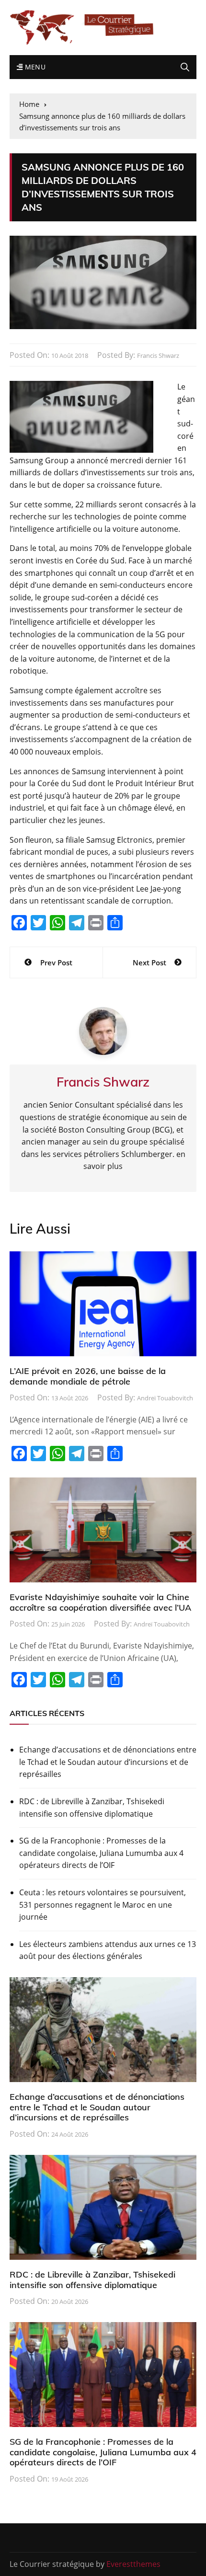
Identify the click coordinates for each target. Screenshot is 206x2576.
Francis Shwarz (158, 355)
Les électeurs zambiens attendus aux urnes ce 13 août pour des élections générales (108, 1950)
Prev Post (56, 962)
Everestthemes (133, 2564)
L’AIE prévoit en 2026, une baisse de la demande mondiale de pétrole (88, 1376)
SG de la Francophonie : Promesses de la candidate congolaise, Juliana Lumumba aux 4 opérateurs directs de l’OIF (101, 1853)
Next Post (149, 962)
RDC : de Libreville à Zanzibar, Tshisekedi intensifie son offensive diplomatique (92, 1808)
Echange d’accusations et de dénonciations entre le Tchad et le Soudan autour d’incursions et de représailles (108, 1762)
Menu (34, 67)
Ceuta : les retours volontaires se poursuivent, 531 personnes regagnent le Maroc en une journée (103, 1905)
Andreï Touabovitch (165, 1398)
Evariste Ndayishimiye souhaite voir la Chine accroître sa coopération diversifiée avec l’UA (100, 1602)
